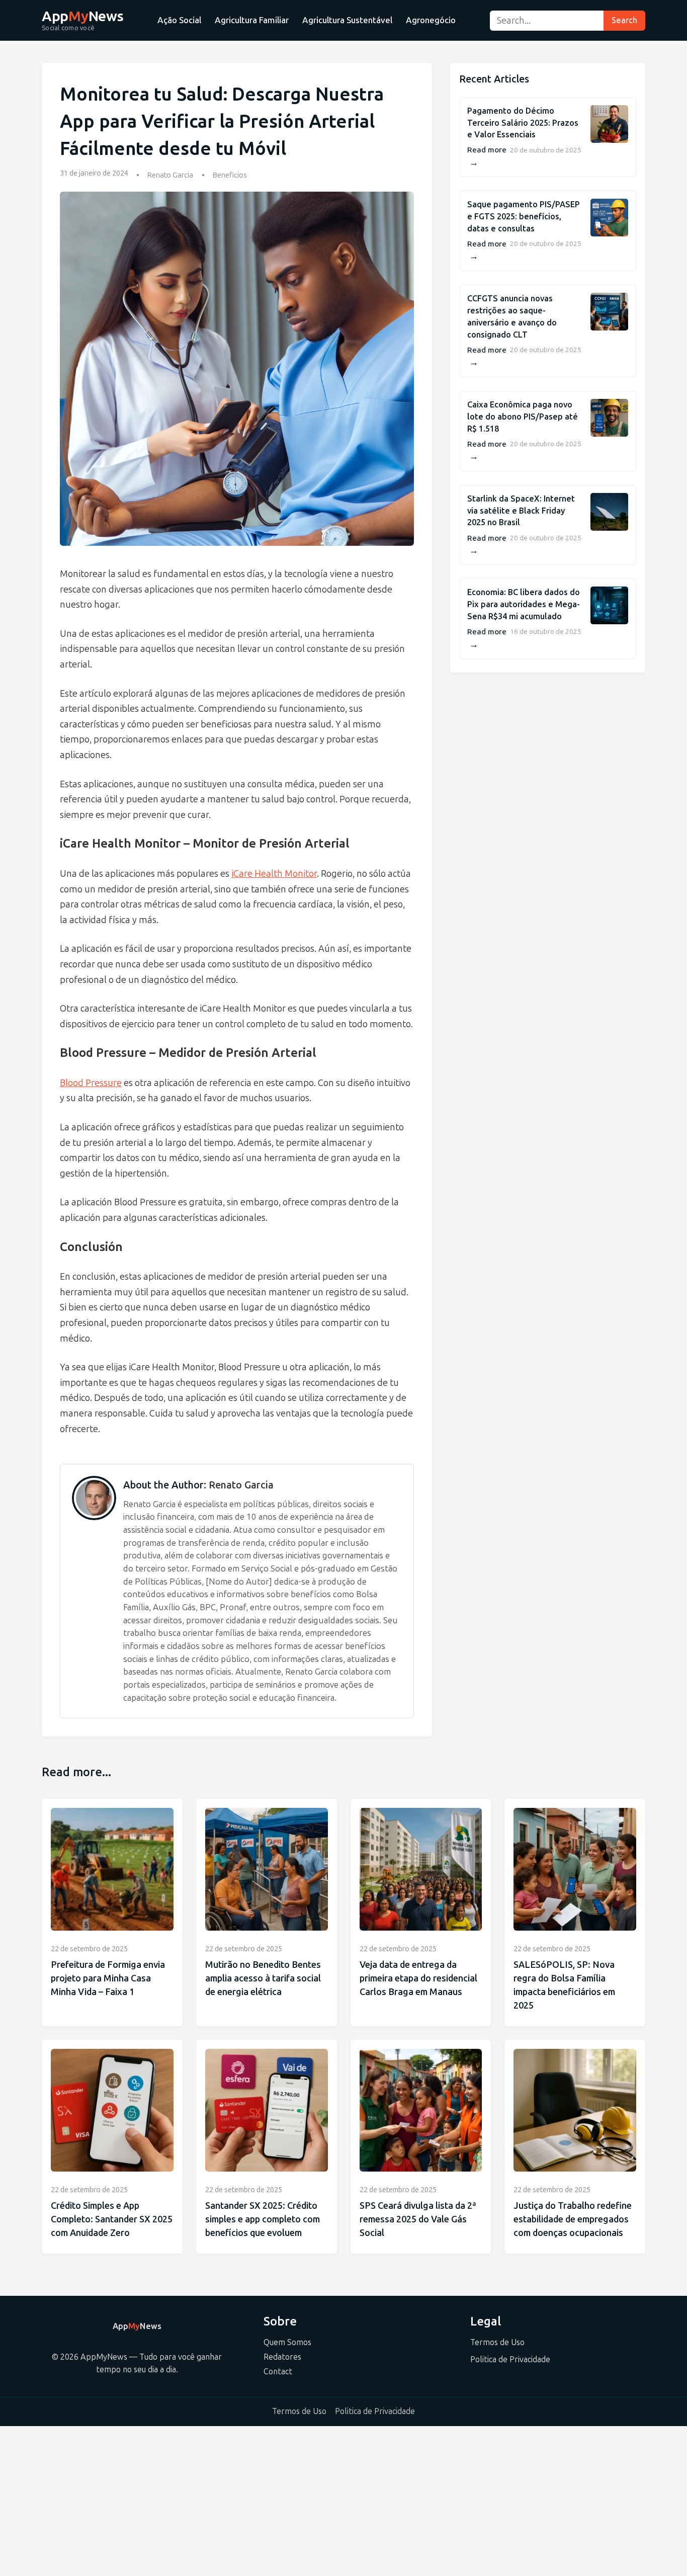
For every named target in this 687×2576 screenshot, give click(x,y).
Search (624, 20)
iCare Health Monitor (274, 874)
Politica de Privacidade (510, 2359)
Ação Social (179, 20)
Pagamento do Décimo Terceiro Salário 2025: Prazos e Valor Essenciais (523, 123)
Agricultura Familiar (252, 20)
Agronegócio (431, 20)
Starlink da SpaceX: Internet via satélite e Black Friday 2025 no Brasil (521, 511)
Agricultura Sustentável (347, 20)
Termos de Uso (497, 2342)
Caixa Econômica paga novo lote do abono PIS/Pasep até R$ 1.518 (523, 417)
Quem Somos (287, 2342)
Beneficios (230, 175)
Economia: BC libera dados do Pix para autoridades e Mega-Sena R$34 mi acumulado (524, 604)
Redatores (282, 2357)
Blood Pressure (91, 1083)
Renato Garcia (170, 175)
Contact (278, 2372)
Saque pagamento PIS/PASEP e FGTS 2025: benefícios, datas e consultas (524, 217)
